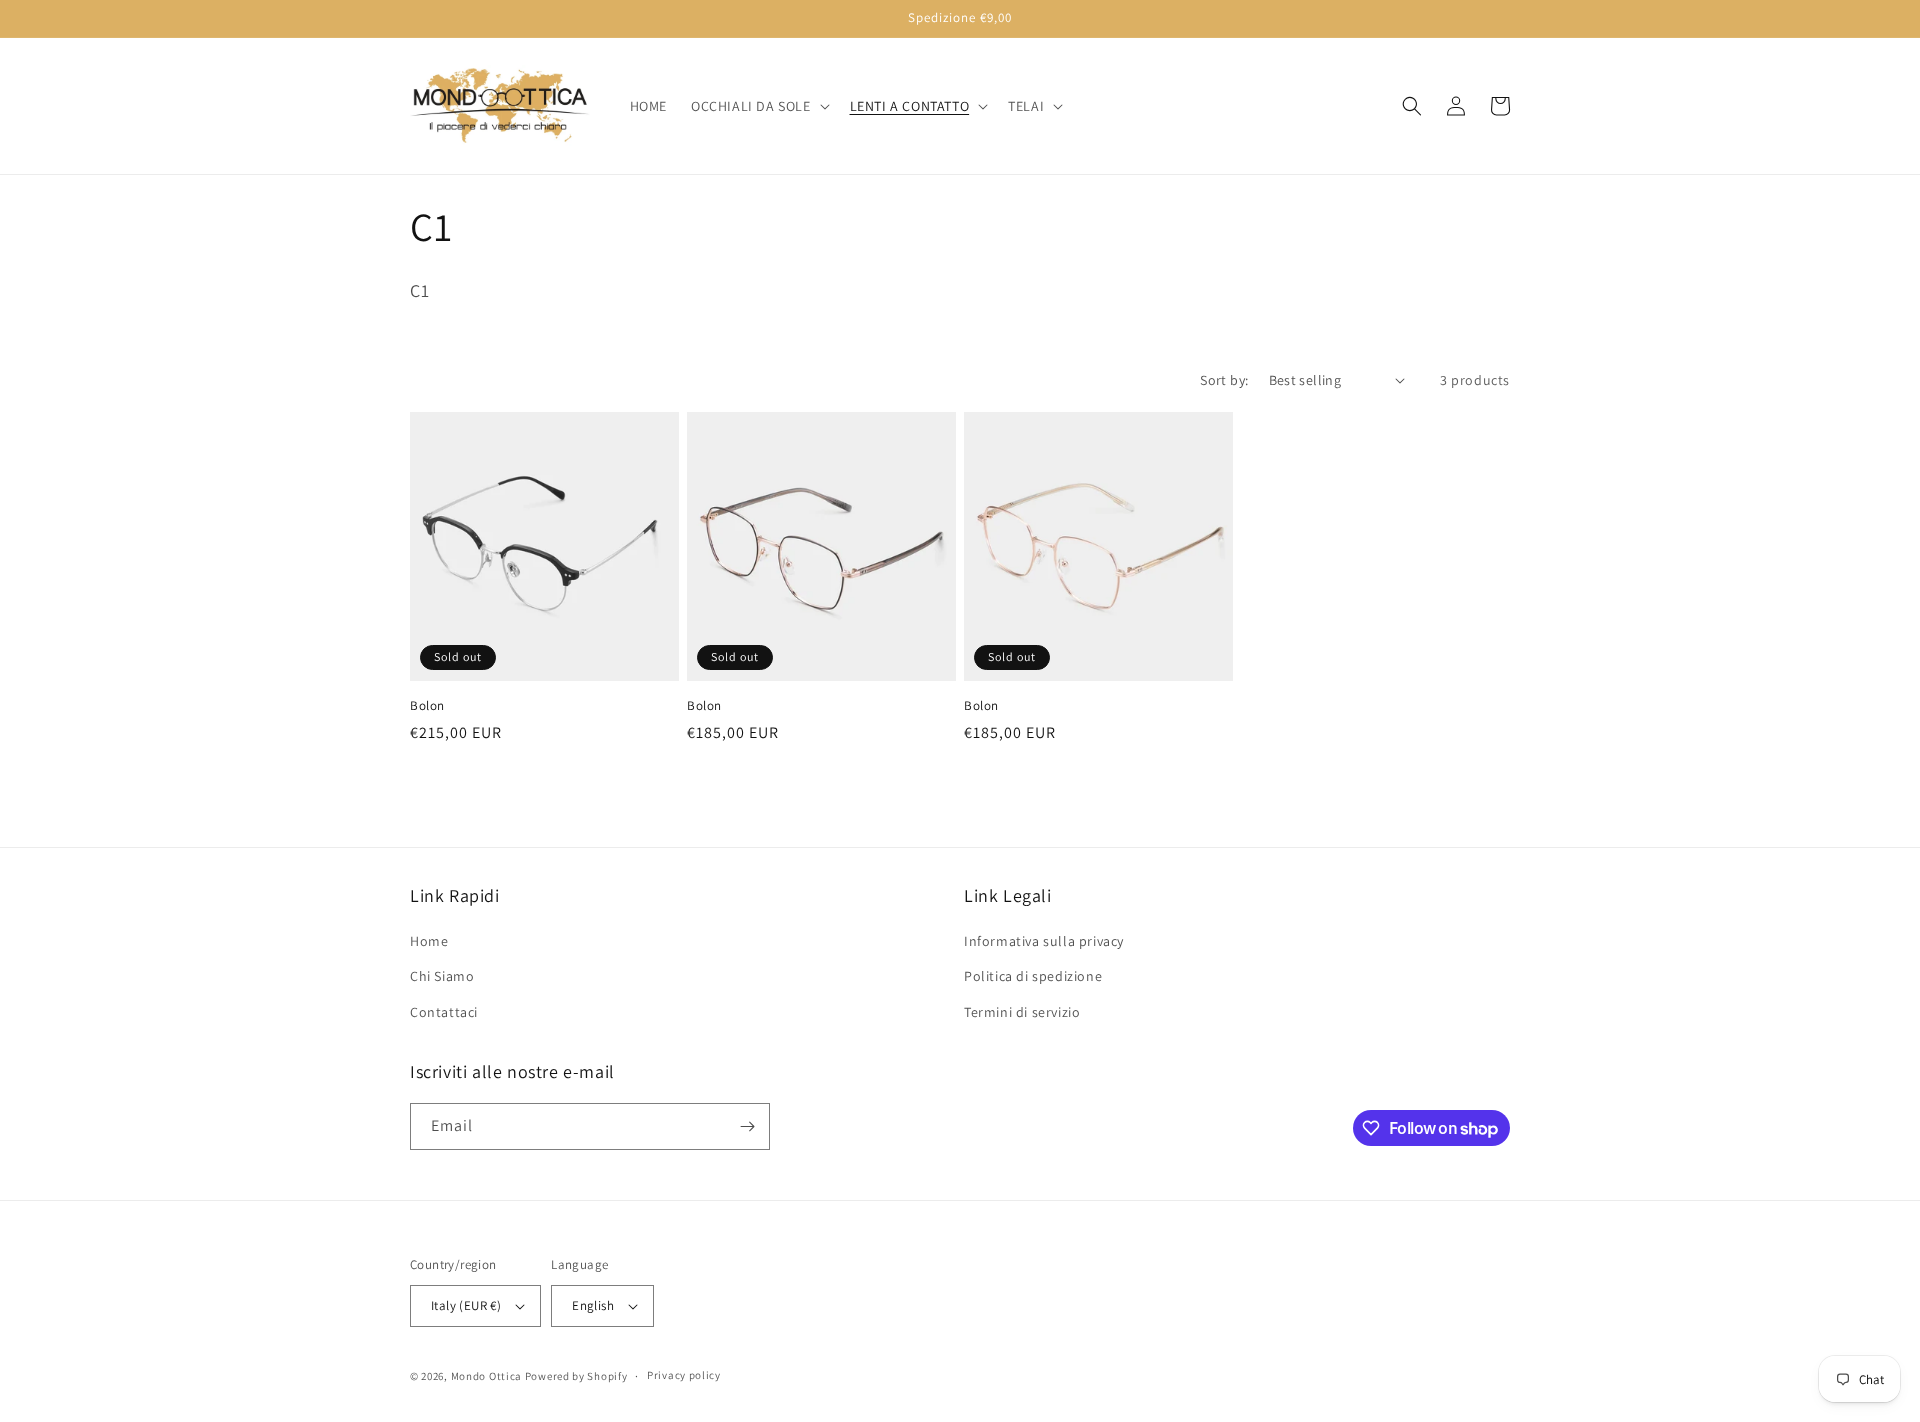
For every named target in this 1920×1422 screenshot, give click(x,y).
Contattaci (444, 1012)
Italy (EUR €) (466, 1305)
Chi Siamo (442, 976)
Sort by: (1224, 380)
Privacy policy (684, 1375)
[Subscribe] (747, 1126)
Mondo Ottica (486, 1376)
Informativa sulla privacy (1044, 941)
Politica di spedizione (1033, 976)
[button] (758, 106)
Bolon (427, 706)
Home (429, 941)
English (593, 1305)
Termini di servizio (1022, 1012)
